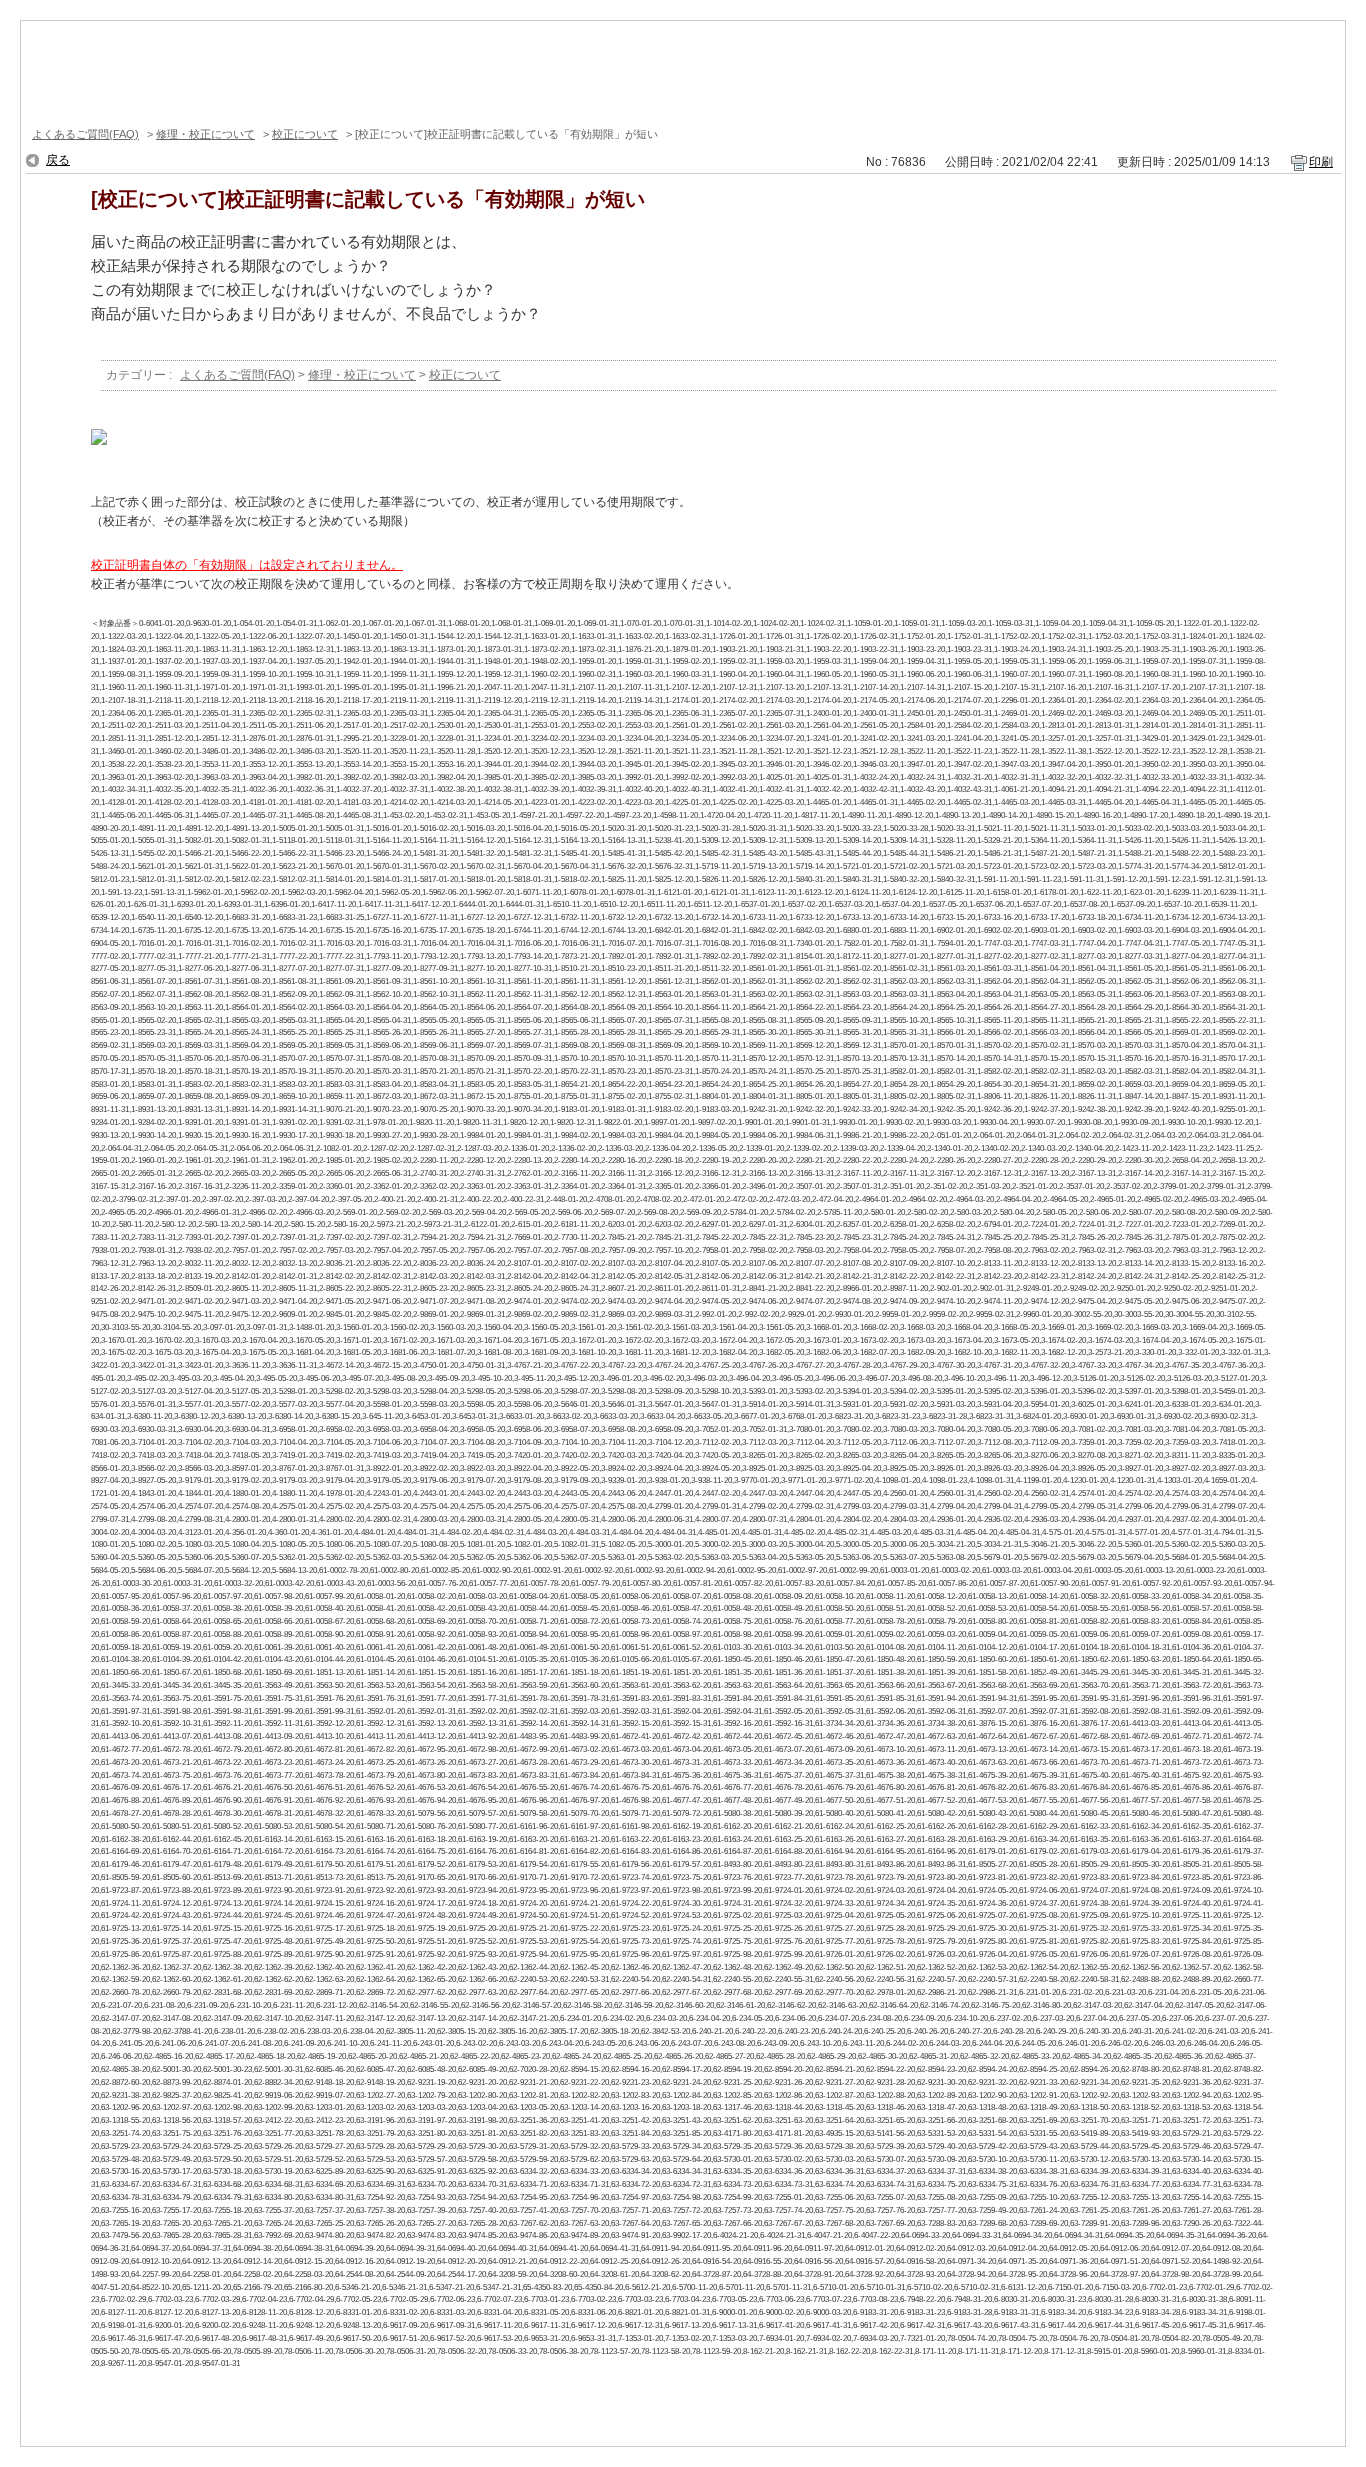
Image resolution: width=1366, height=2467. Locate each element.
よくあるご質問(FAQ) (85, 134)
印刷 (1321, 162)
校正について (305, 134)
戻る (58, 160)
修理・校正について (205, 134)
